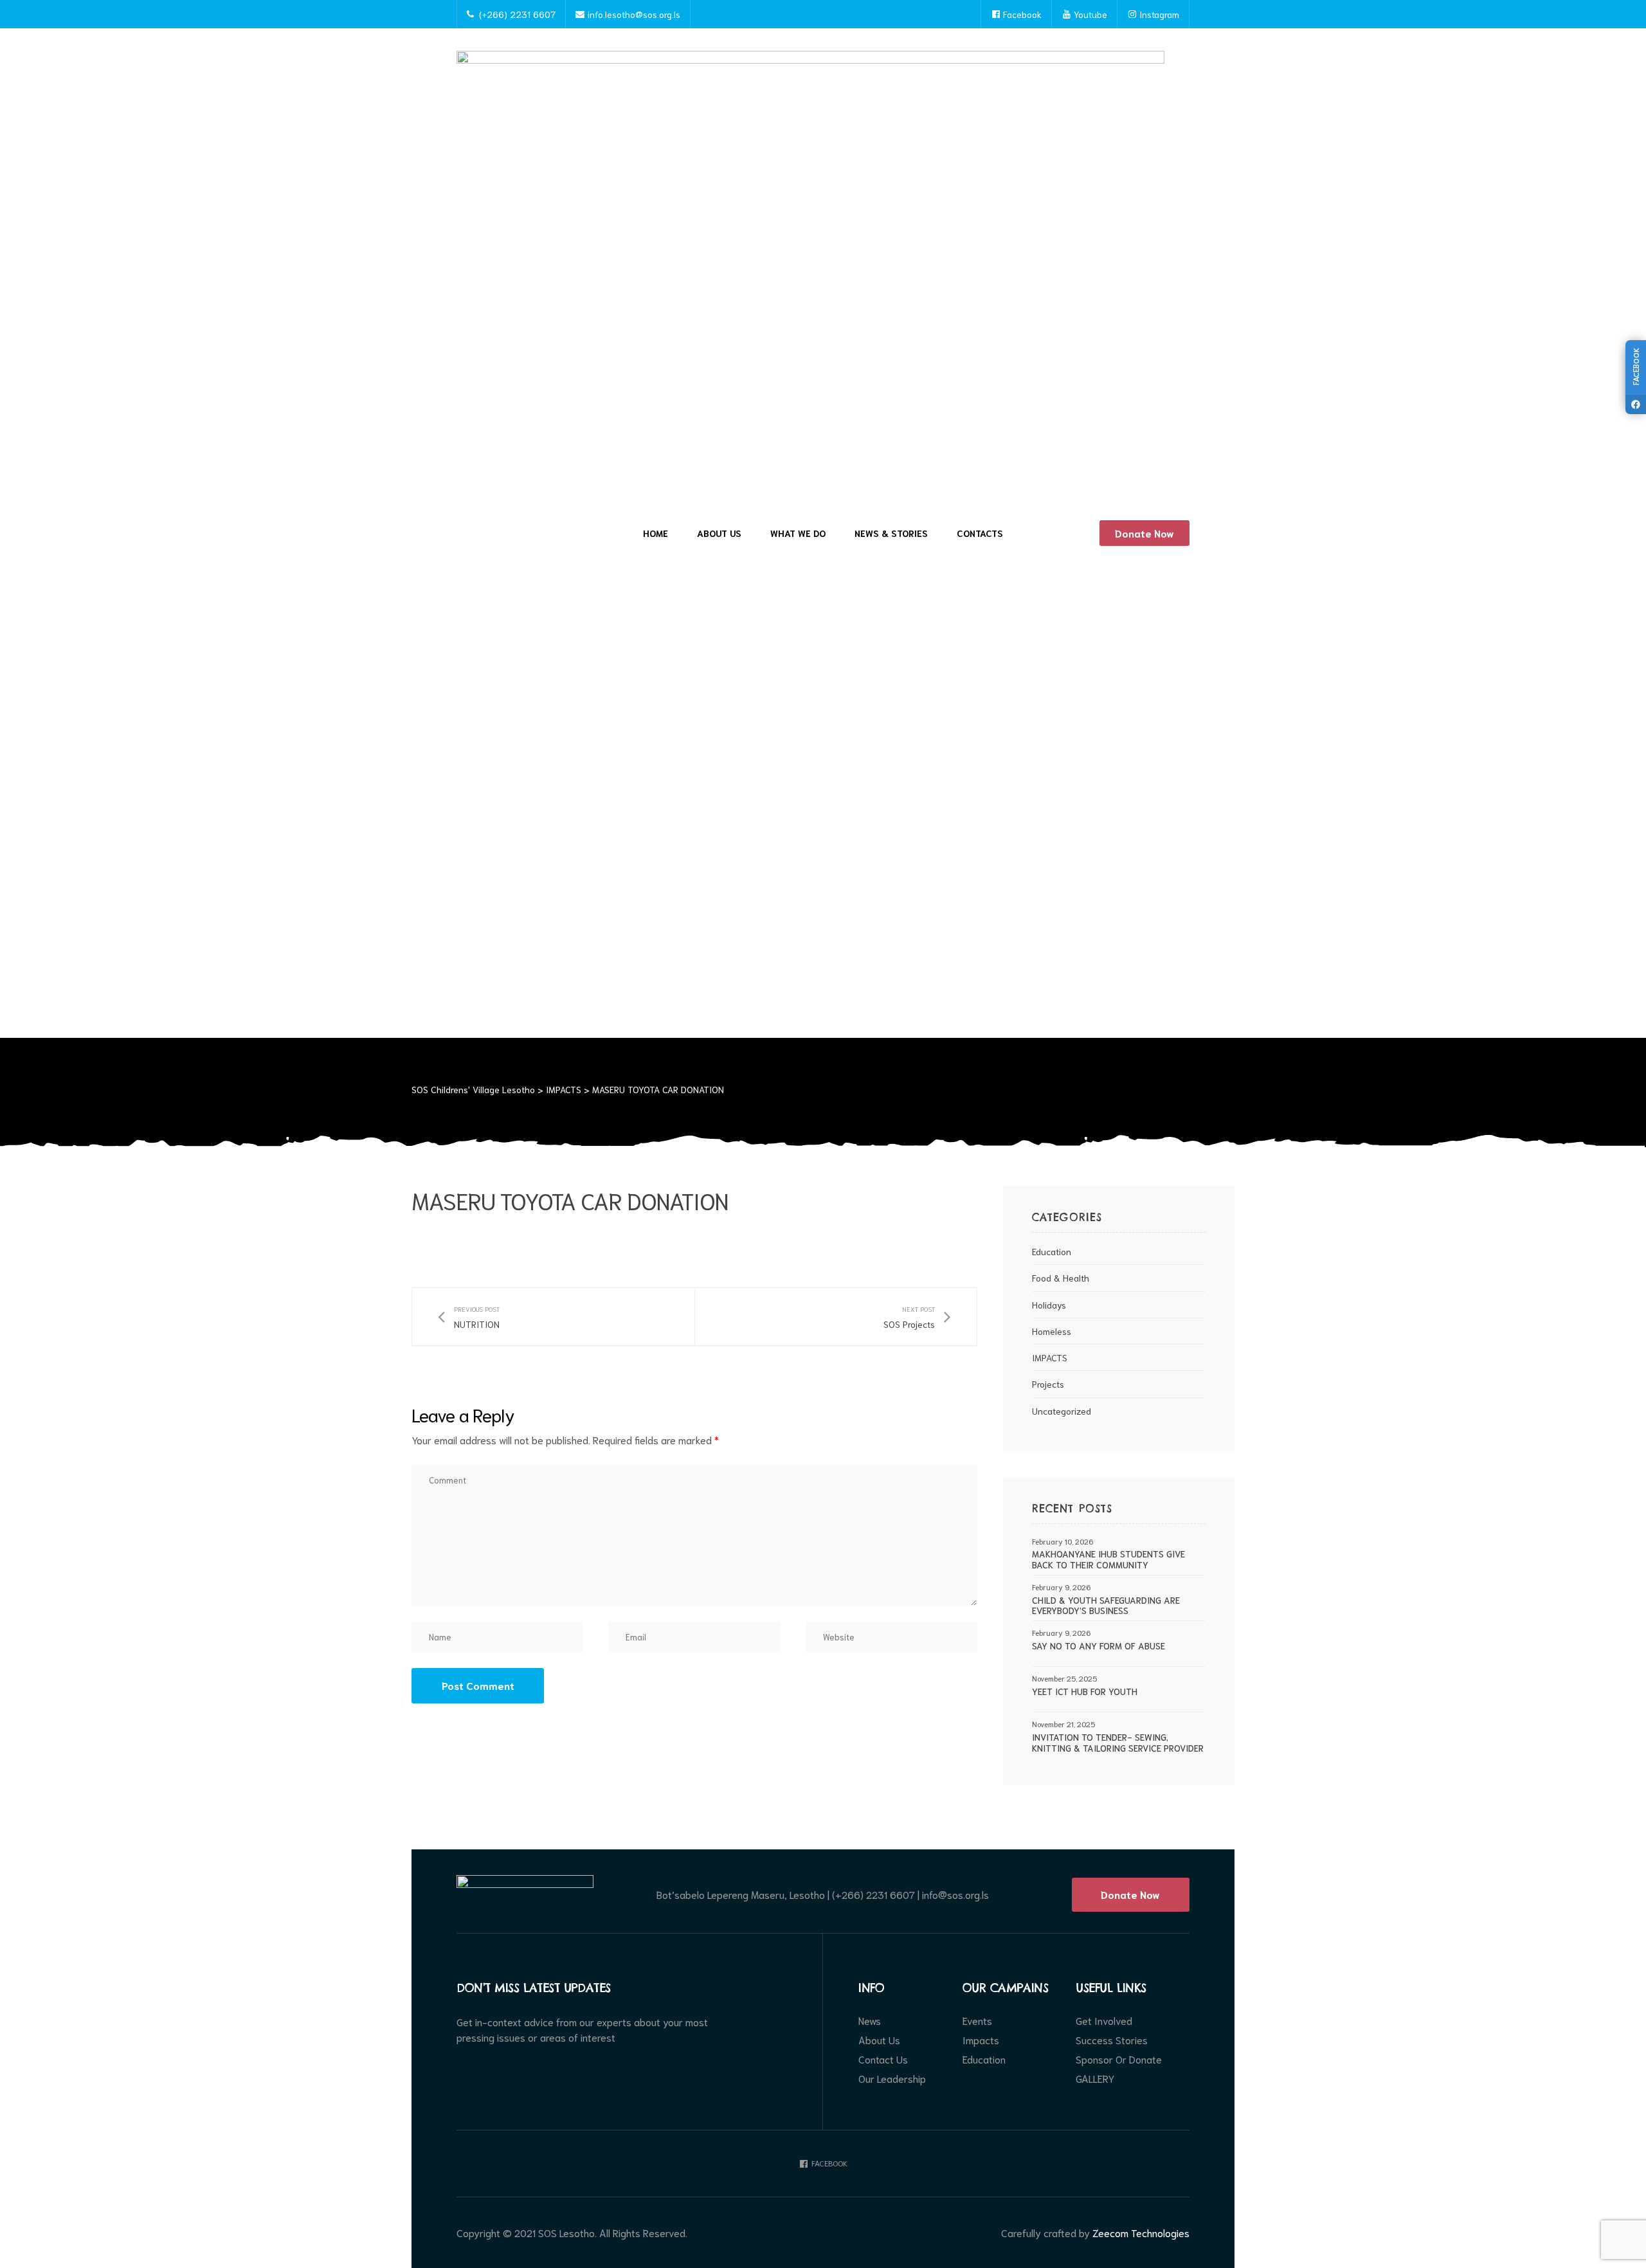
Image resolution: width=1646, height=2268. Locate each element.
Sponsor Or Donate (1119, 2059)
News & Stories (891, 533)
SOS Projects (917, 1317)
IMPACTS (1050, 1357)
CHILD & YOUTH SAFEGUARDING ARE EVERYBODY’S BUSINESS (1106, 1606)
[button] (1144, 533)
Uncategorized (1062, 1411)
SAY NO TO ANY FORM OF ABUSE (1099, 1646)
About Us (719, 533)
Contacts (980, 533)
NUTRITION (469, 1317)
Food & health (1061, 1278)
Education (1052, 1251)
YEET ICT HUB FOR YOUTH (1085, 1692)
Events (977, 2020)
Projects (1048, 1384)
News (870, 2020)
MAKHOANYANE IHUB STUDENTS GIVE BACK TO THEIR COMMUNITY (1108, 1559)
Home (656, 533)
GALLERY (1095, 2078)
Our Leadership (892, 2078)
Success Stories (1112, 2040)
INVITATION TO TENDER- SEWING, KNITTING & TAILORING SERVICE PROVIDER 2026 (1118, 1743)
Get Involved (1104, 2020)
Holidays (1049, 1305)
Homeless (1052, 1331)
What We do (798, 533)
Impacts (981, 2040)
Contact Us (883, 2059)
